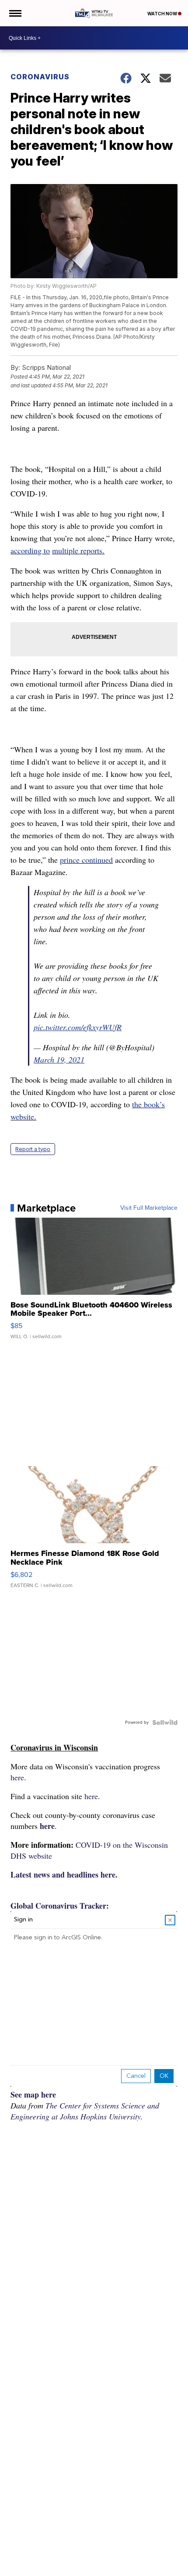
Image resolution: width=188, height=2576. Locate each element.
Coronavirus (40, 77)
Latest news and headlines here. (64, 1874)
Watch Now (163, 14)
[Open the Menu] (15, 13)
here (47, 1826)
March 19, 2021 (59, 1059)
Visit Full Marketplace (149, 1208)
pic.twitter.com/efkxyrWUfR (78, 1027)
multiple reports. (78, 550)
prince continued (86, 860)
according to (30, 550)
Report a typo (33, 1149)
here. (18, 1777)
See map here (33, 2094)
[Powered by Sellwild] (165, 1722)
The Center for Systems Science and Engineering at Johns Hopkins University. (85, 2111)
